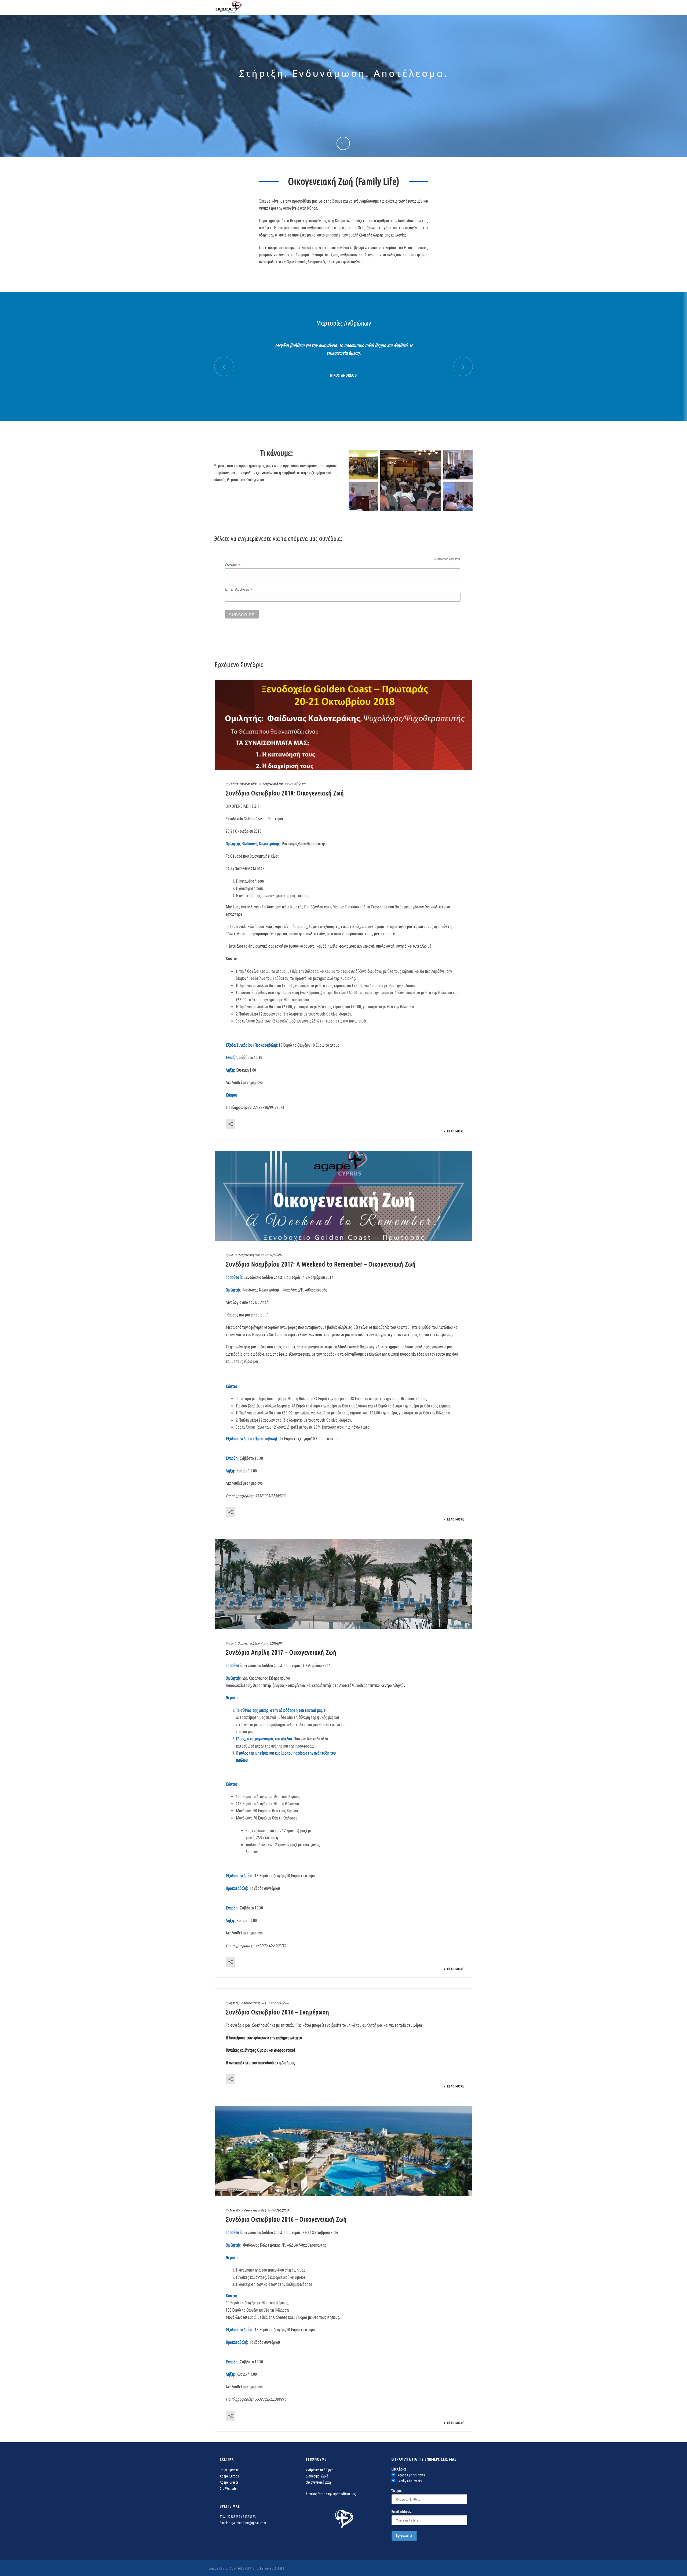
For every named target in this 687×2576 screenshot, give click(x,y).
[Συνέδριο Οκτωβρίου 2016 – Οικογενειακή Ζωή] (343, 2151)
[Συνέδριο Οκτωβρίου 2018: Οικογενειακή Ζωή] (343, 725)
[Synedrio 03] (458, 496)
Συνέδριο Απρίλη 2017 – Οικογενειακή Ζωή (281, 1652)
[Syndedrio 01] (458, 465)
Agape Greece (229, 2482)
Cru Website (228, 2488)
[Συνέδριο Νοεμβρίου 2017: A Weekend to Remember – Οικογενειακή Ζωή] (343, 1196)
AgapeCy (234, 2003)
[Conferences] (411, 481)
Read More (456, 1131)
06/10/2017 (276, 1255)
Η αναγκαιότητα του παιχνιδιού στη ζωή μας (260, 2063)
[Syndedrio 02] (363, 496)
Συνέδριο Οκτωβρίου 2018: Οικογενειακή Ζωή (285, 793)
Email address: (402, 2512)
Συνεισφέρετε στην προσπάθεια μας (331, 2494)
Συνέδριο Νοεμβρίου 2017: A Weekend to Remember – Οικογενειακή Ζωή (321, 1264)
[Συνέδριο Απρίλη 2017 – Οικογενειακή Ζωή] (343, 1584)
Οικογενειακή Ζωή (272, 784)
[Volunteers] (363, 465)
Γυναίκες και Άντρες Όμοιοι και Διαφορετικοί (260, 2050)
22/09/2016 (282, 2210)
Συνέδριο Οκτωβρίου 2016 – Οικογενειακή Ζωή (286, 2219)
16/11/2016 (282, 2003)
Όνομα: (233, 565)
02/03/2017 (276, 1643)
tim (231, 1255)
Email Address (239, 589)
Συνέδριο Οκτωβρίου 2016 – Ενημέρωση (277, 2012)
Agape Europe (229, 2476)
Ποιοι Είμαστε (229, 2470)
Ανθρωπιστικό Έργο (320, 2470)
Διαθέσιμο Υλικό (317, 2476)
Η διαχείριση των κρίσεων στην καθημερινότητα (264, 2038)
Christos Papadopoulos (243, 784)
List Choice (399, 2469)
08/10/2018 (300, 784)
